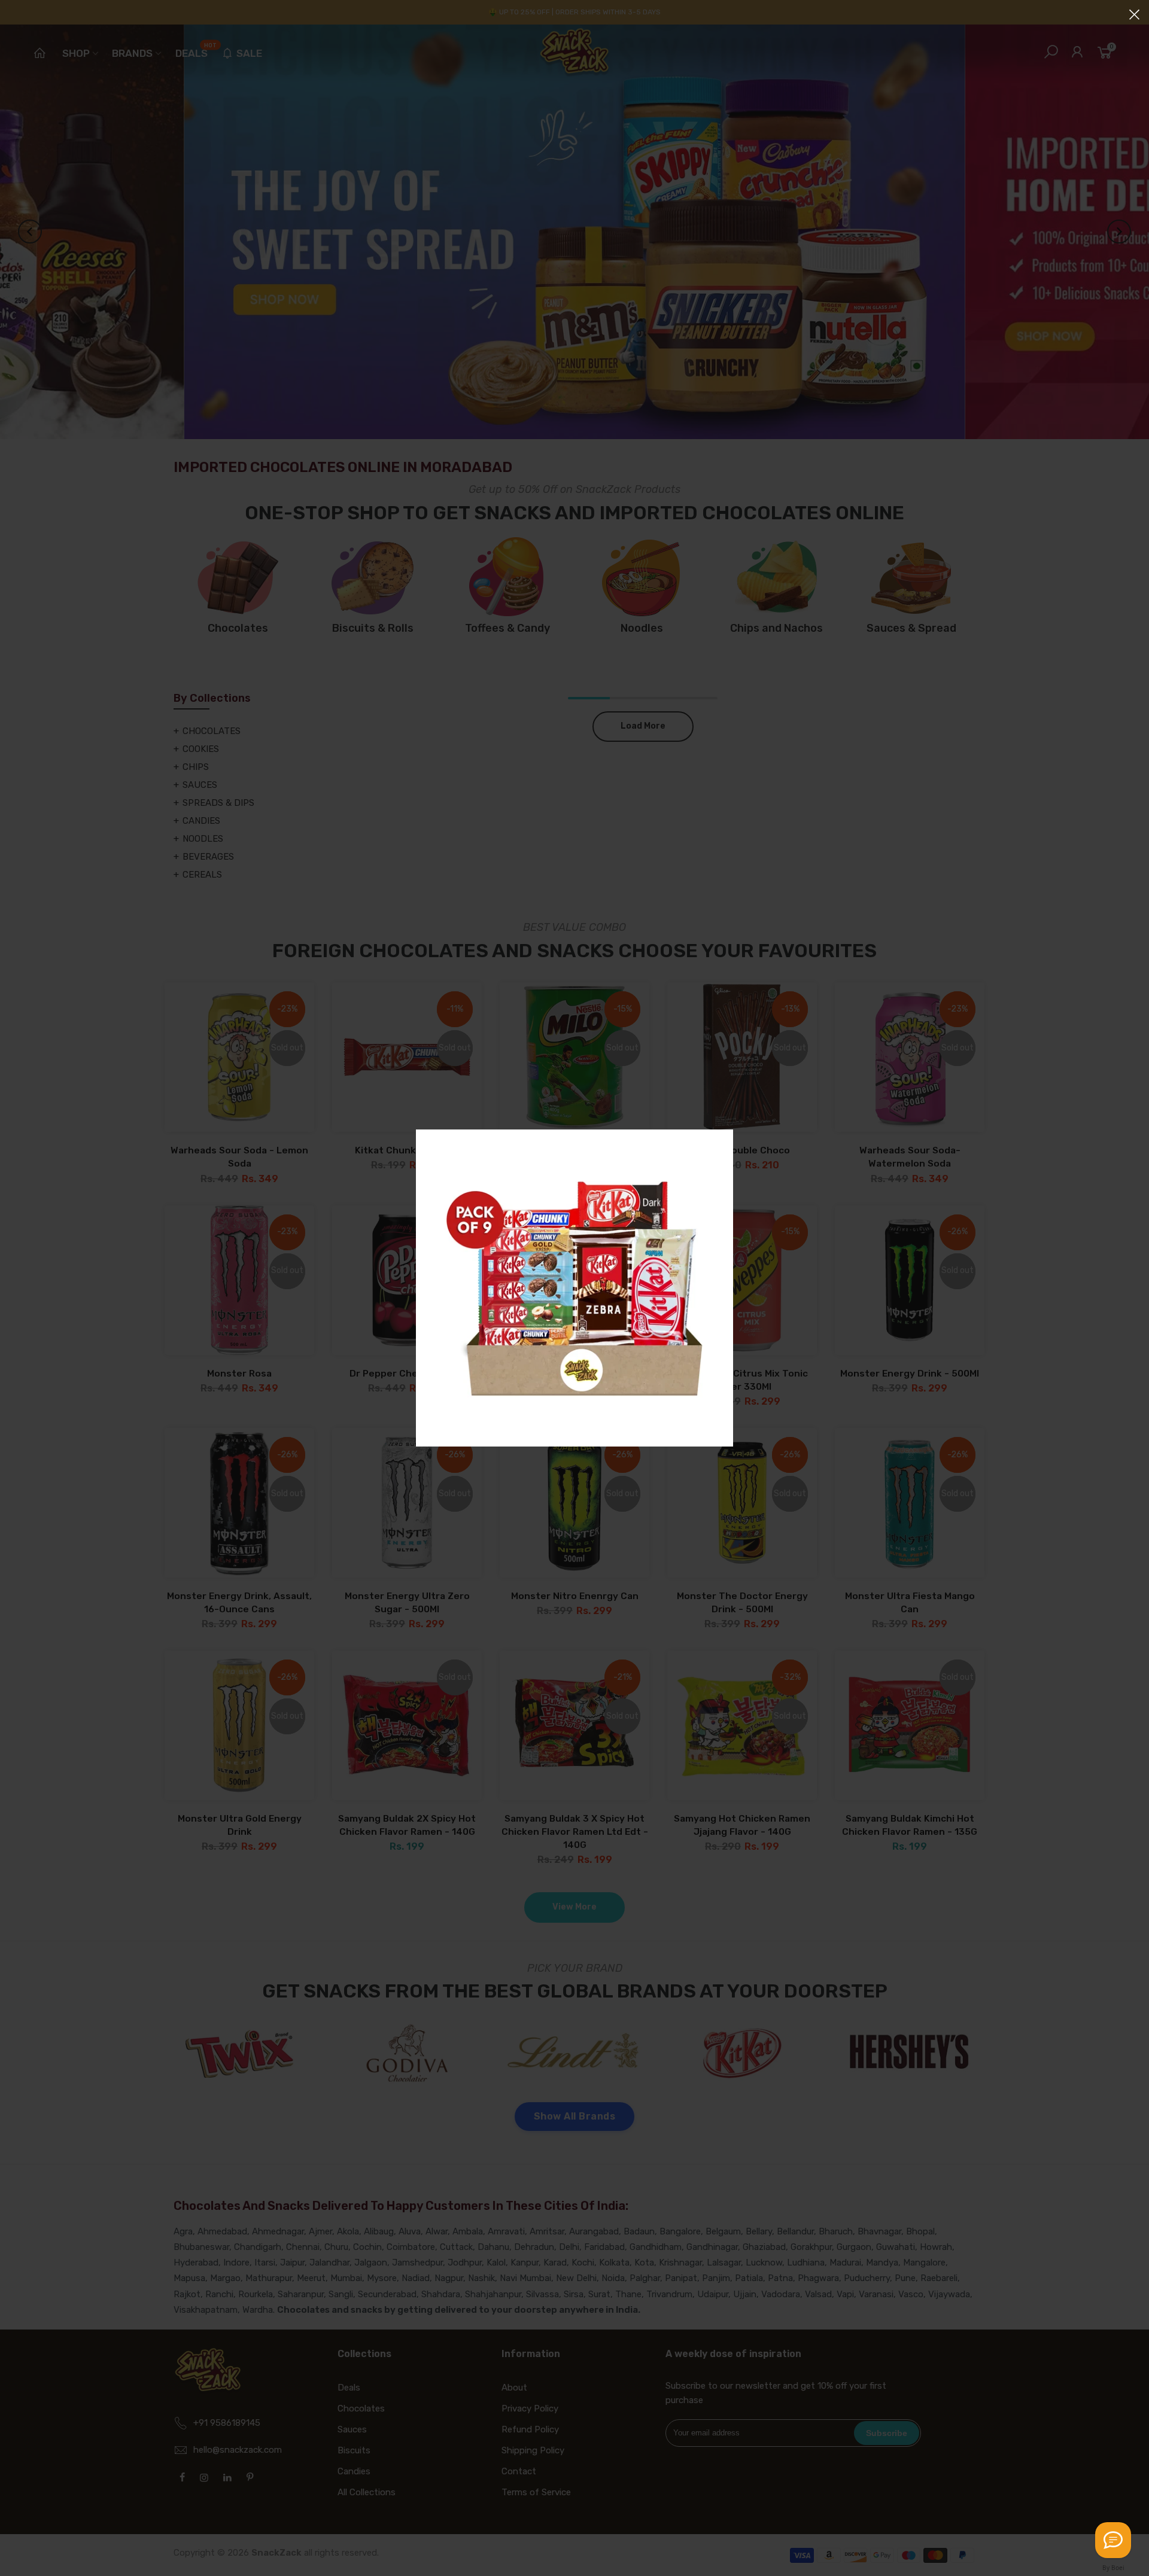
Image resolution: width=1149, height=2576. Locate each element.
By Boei (1113, 2568)
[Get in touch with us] (1113, 2540)
